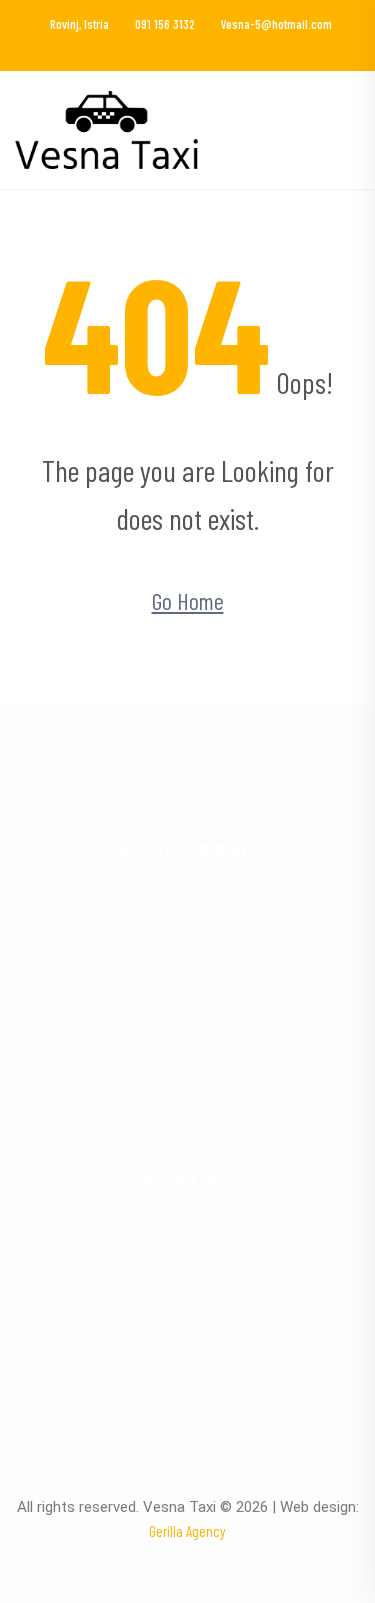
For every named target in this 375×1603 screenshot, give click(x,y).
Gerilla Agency (187, 1531)
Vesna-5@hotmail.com (276, 24)
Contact (187, 1339)
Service (186, 1566)
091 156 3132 (165, 24)
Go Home (188, 600)
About (131, 1566)
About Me (188, 1268)
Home (188, 1232)
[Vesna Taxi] (106, 127)
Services (188, 1303)
